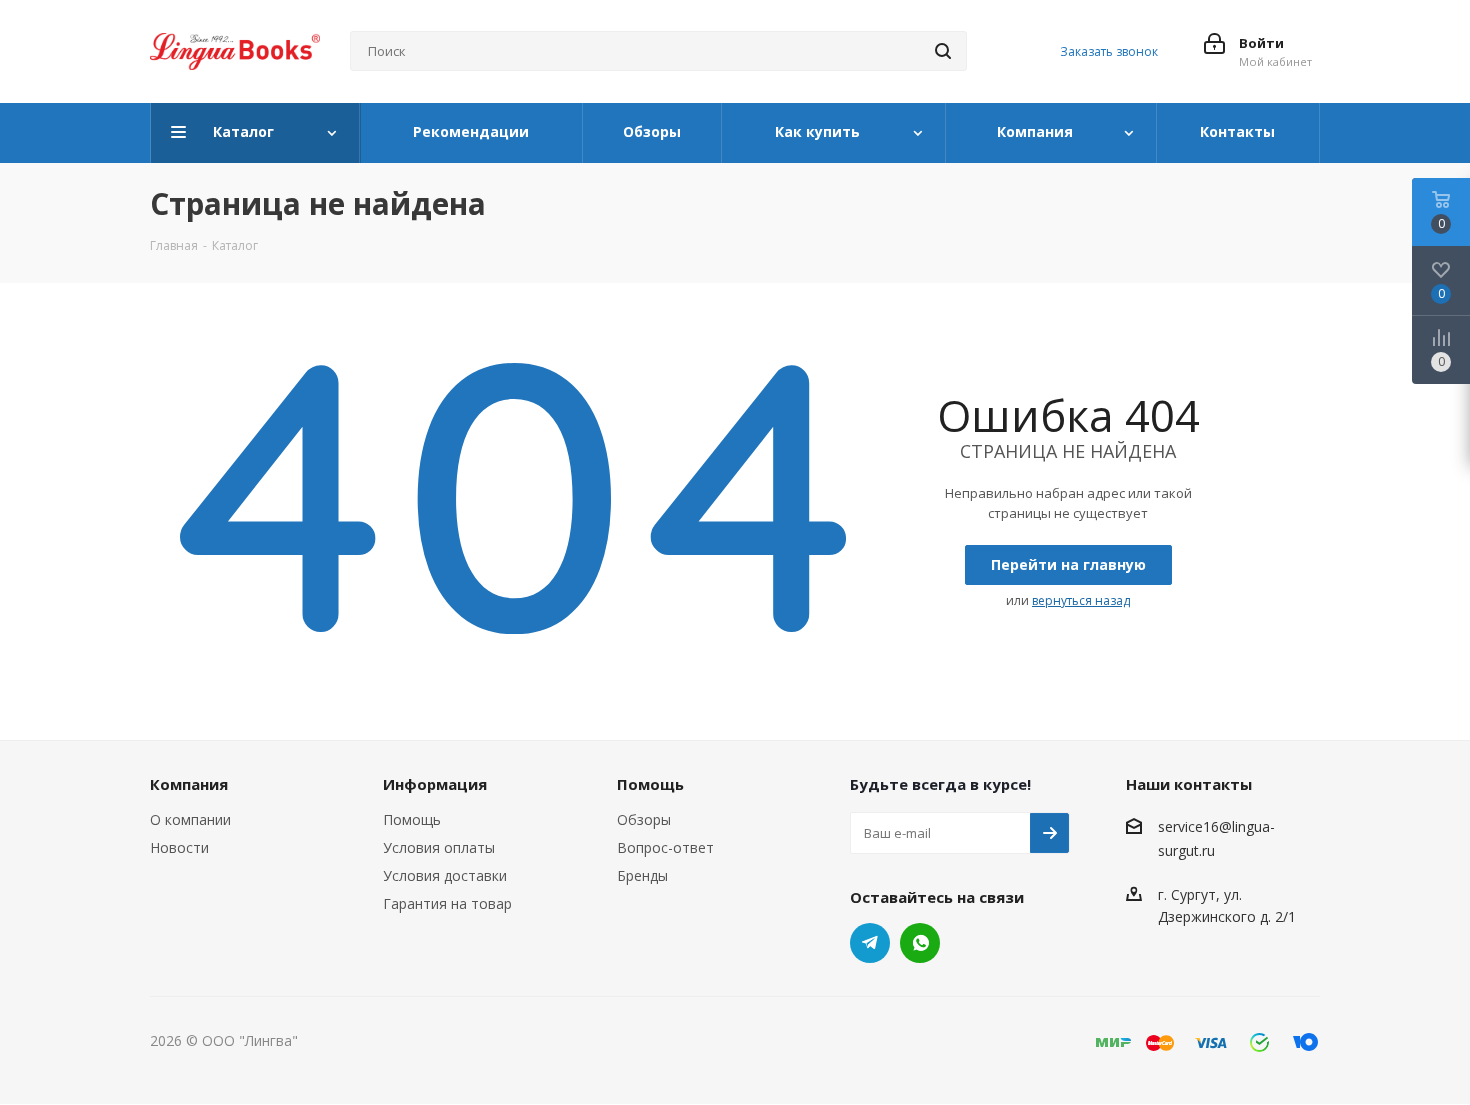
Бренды (642, 875)
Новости (179, 847)
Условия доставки (445, 875)
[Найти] (943, 51)
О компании (190, 819)
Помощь (412, 819)
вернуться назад (1081, 600)
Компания (189, 784)
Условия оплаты (439, 847)
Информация (435, 784)
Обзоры (644, 819)
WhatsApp (920, 943)
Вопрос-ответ (665, 847)
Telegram (870, 943)
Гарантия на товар (447, 903)
